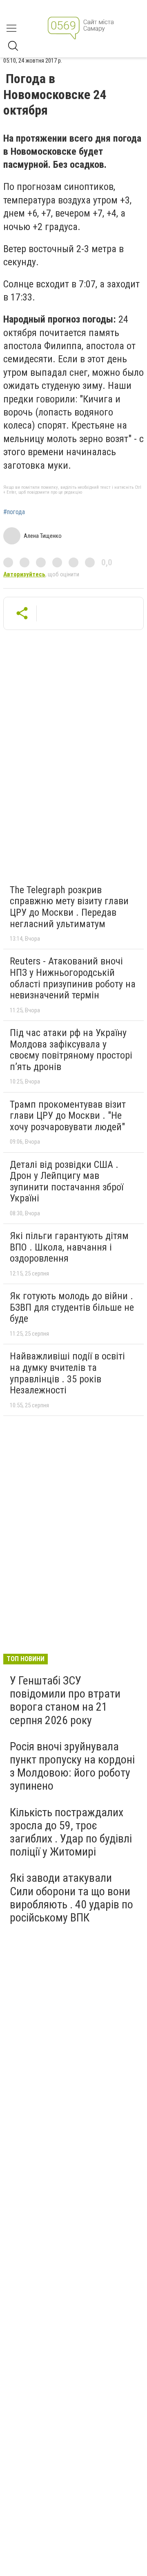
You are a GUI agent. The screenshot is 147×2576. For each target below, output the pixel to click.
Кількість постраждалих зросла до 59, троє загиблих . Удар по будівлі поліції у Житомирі (71, 1832)
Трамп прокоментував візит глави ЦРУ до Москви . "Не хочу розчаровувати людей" (68, 1116)
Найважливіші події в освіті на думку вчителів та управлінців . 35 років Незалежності (67, 1373)
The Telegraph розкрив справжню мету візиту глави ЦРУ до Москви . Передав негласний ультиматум (69, 907)
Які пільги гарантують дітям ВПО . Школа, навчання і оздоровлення (69, 1247)
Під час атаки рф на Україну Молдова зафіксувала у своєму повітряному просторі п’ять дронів (71, 1050)
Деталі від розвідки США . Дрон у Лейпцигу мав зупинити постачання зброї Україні (67, 1182)
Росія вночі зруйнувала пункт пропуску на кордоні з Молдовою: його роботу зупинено (72, 1766)
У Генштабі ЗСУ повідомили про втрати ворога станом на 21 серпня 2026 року (65, 1700)
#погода (14, 512)
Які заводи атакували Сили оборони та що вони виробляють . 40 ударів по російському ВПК (71, 1898)
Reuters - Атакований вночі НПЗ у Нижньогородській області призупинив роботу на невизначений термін (73, 978)
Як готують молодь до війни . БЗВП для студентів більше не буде (72, 1307)
